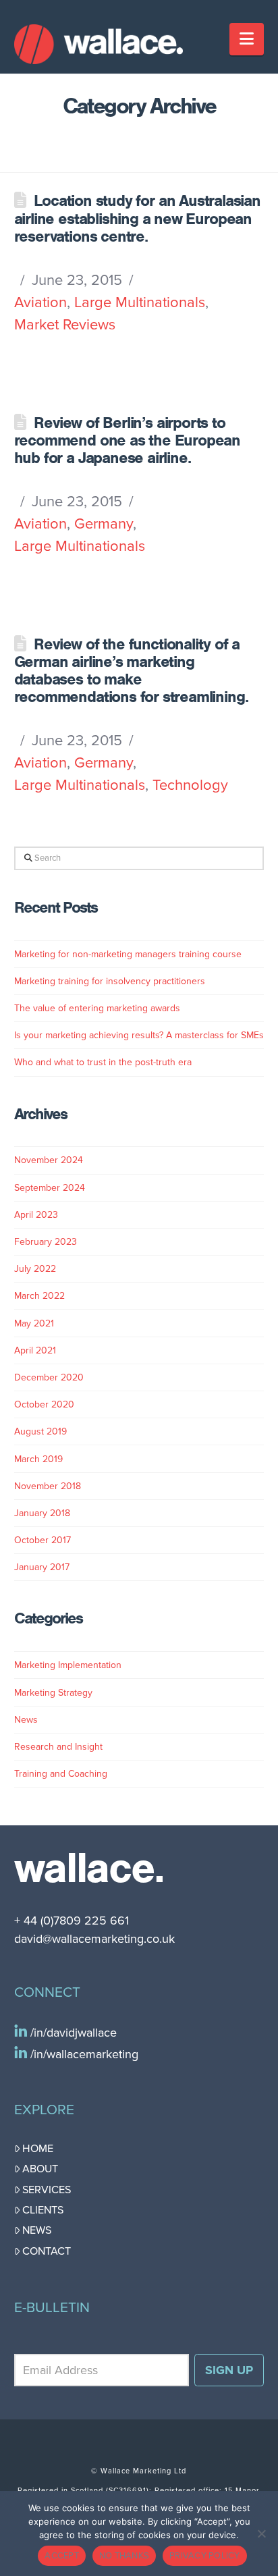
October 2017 (43, 1540)
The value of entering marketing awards (97, 1008)
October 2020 (44, 1404)
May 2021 (34, 1323)
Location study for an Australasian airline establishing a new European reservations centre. (137, 218)
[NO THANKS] (261, 2533)
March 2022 (39, 1296)
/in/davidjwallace (72, 2033)
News (26, 1720)
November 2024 (49, 1160)
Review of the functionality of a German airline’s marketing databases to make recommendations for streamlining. (131, 671)
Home (38, 2149)
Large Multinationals (140, 302)
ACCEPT (62, 2556)
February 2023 (46, 1242)
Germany (104, 524)
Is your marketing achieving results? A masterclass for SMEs (139, 1035)
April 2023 (36, 1215)
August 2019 (40, 1431)
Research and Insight (58, 1747)
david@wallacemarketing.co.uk (94, 1939)
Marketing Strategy (53, 1693)
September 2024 (50, 1188)
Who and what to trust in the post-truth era (103, 1062)
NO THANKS (124, 2556)
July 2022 (35, 1269)
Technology (190, 785)
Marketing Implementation (68, 1665)
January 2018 (42, 1513)
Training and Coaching (61, 1774)
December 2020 (49, 1377)
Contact (47, 2251)
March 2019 (38, 1459)
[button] (247, 39)
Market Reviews (65, 325)
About (40, 2169)
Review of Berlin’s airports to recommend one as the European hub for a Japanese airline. (128, 440)
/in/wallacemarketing (83, 2054)
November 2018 (48, 1486)
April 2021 (35, 1350)
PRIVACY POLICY (205, 2556)
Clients (43, 2210)
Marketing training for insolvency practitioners (110, 981)
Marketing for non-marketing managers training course (128, 954)
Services (47, 2190)
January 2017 (42, 1567)
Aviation (40, 302)
